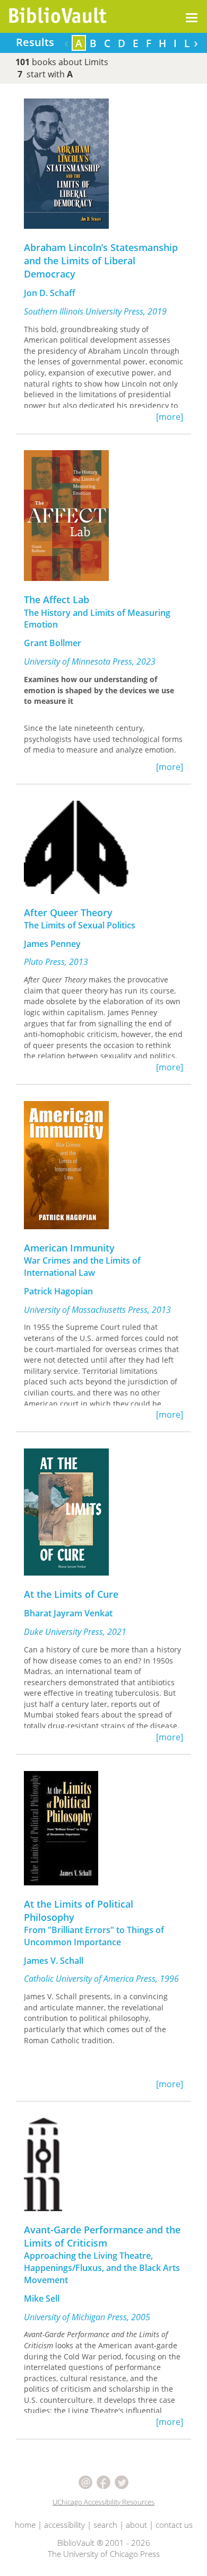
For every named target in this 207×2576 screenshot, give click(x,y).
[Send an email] (87, 2481)
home (25, 2525)
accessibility (64, 2525)
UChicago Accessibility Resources (103, 2502)
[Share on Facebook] (105, 2481)
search (105, 2525)
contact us (174, 2525)
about (136, 2525)
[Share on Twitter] (122, 2481)
